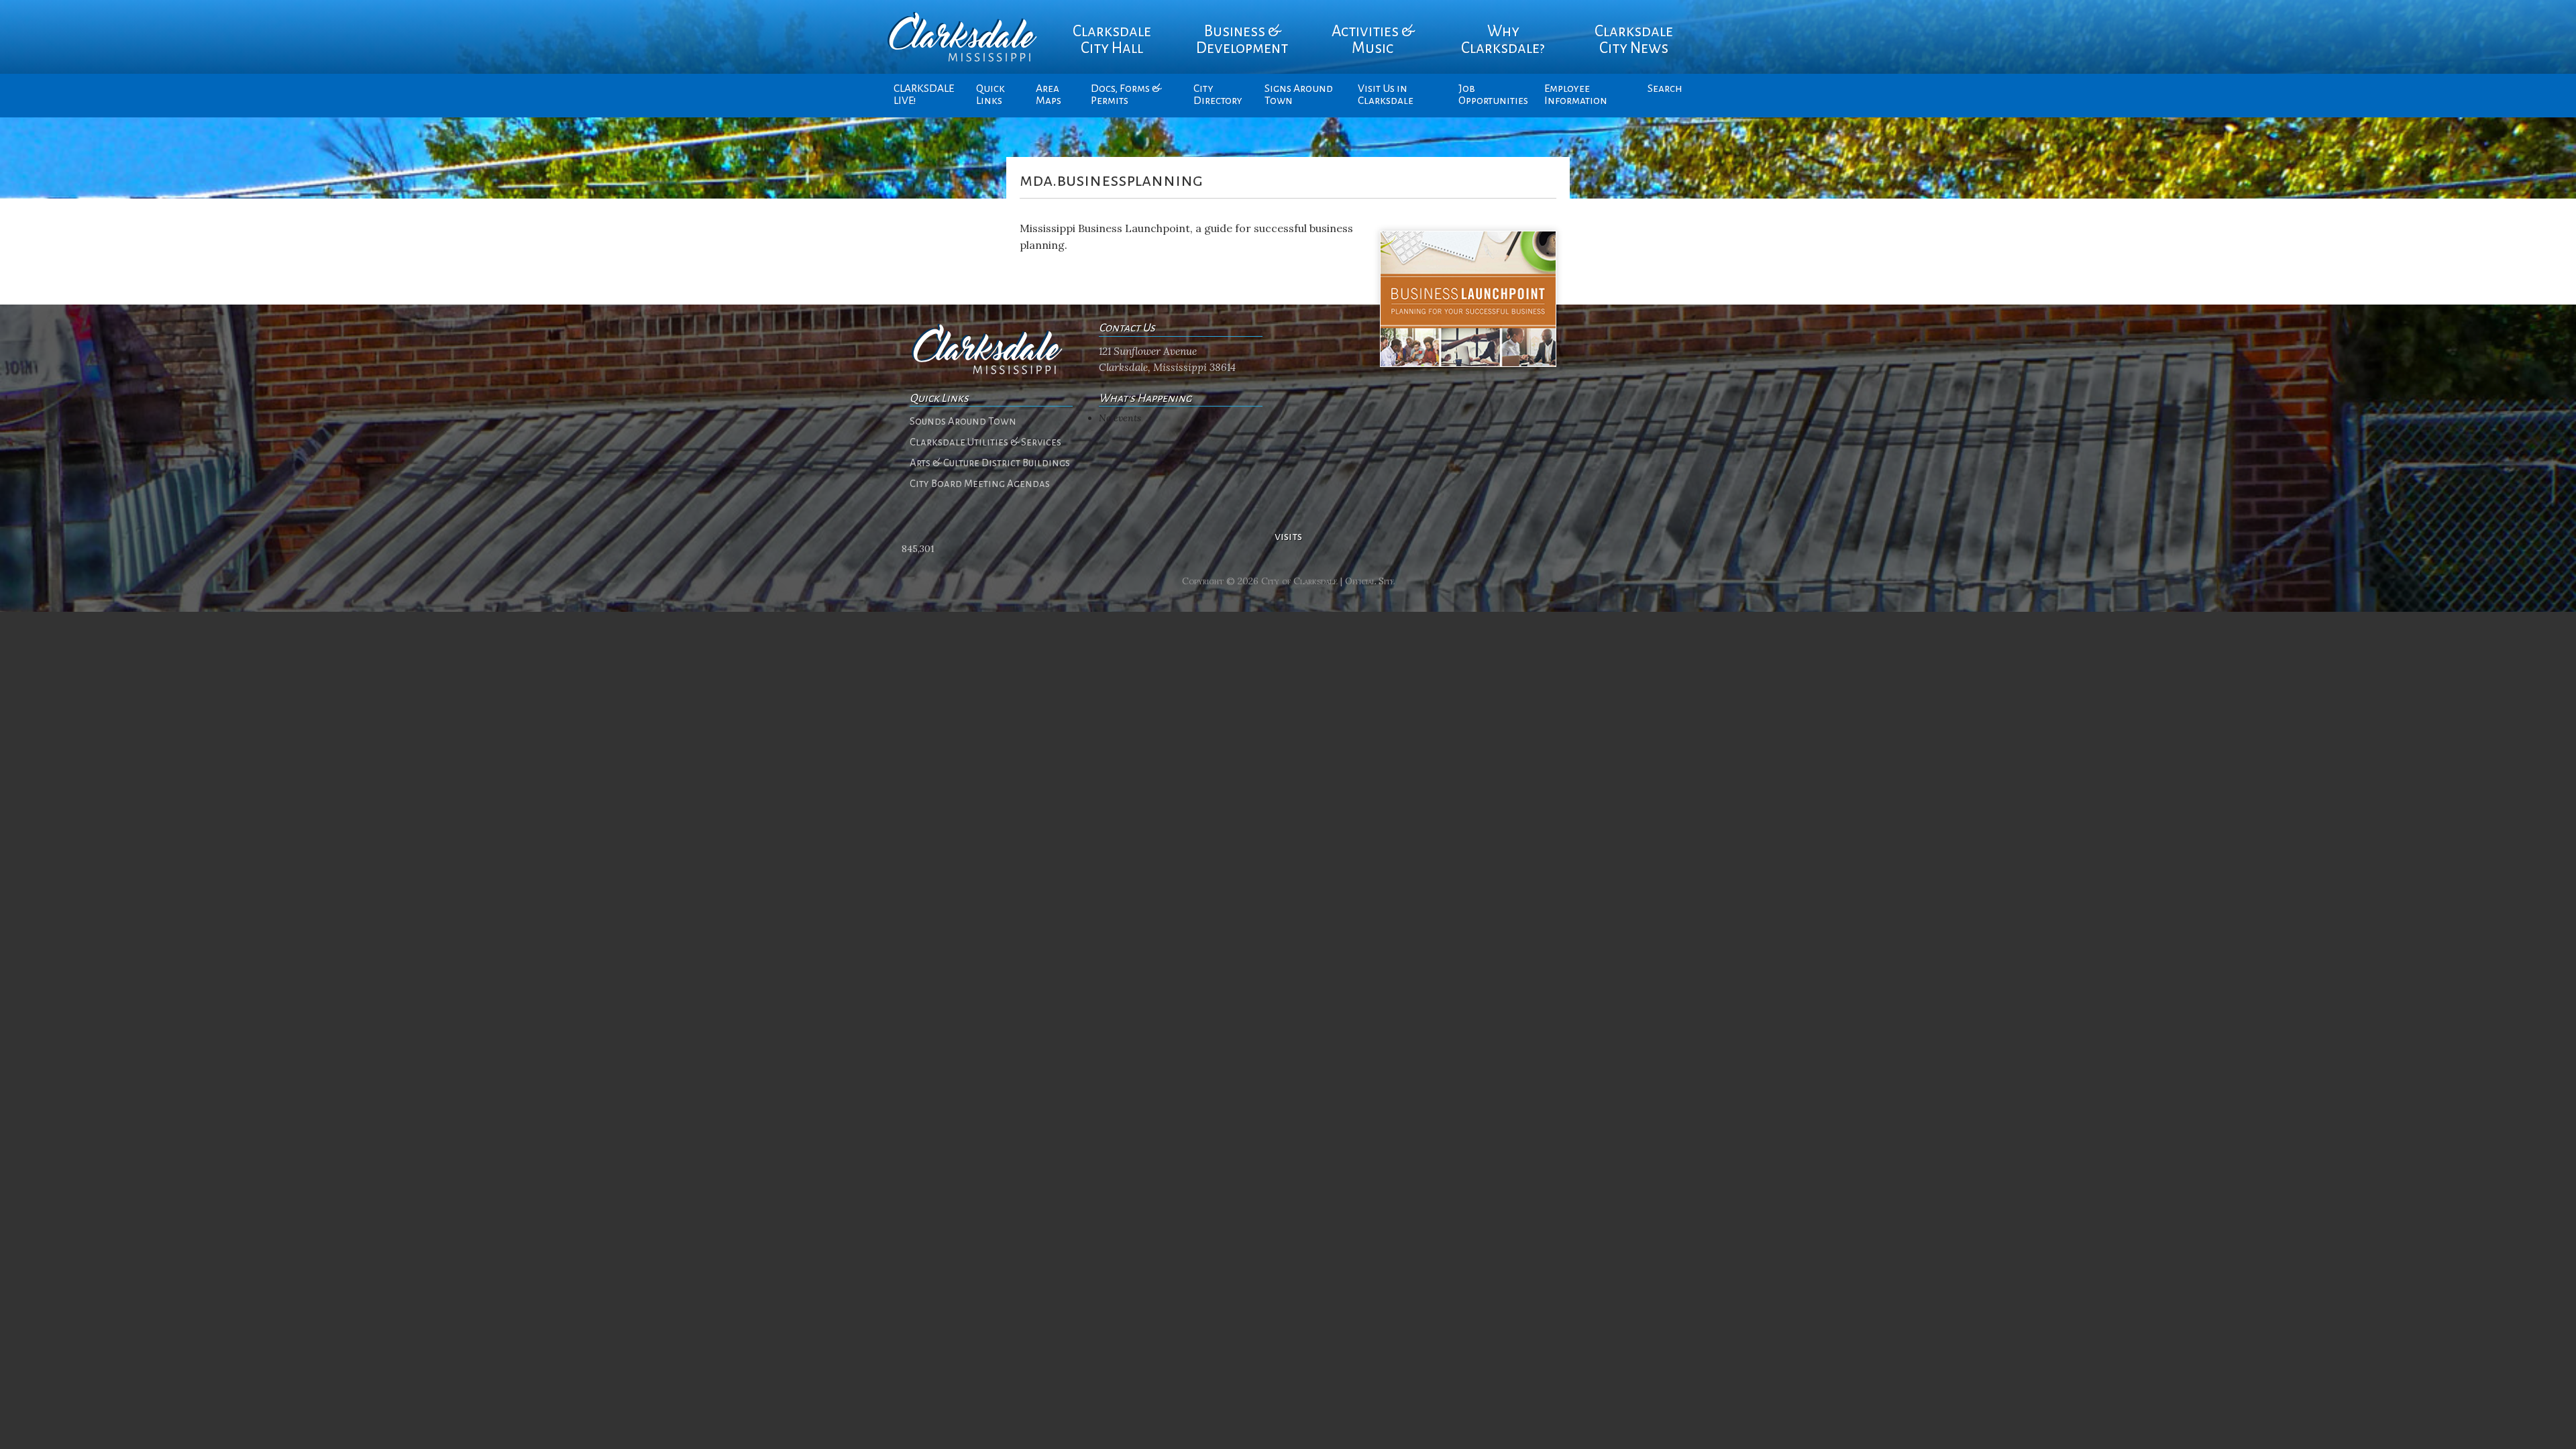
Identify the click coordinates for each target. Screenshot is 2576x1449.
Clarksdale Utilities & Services (985, 442)
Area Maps (1049, 95)
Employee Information (1576, 95)
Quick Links (990, 95)
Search (1665, 89)
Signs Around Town (1299, 95)
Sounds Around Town (963, 421)
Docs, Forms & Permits (1126, 95)
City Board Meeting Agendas (980, 484)
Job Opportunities (1493, 95)
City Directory (1218, 95)
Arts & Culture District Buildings (990, 463)
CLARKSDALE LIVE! (924, 95)
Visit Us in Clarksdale (1386, 95)
